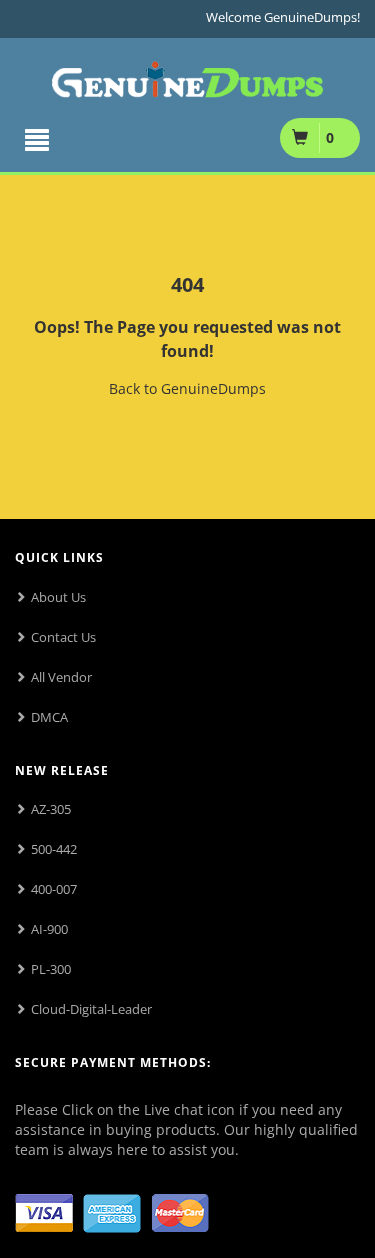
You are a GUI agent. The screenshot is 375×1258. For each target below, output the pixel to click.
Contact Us (63, 637)
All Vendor (61, 677)
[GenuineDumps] (187, 75)
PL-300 (51, 969)
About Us (58, 597)
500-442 (54, 849)
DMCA (49, 717)
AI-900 (49, 929)
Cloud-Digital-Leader (91, 1009)
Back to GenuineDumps (187, 388)
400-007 (54, 889)
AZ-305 (51, 809)
